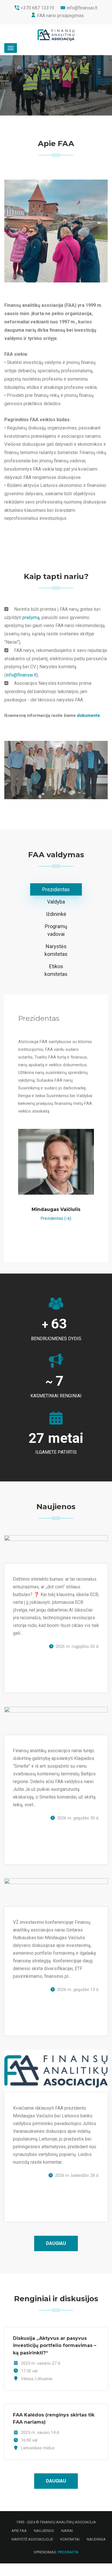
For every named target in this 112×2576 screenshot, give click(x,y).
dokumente (88, 715)
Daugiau (56, 2243)
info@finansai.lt (21, 675)
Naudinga (96, 2539)
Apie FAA (19, 2531)
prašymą (31, 617)
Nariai (67, 2531)
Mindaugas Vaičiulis (56, 1209)
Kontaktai (70, 2539)
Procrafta (68, 2552)
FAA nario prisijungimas (60, 16)
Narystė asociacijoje (32, 2539)
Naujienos (44, 2531)
